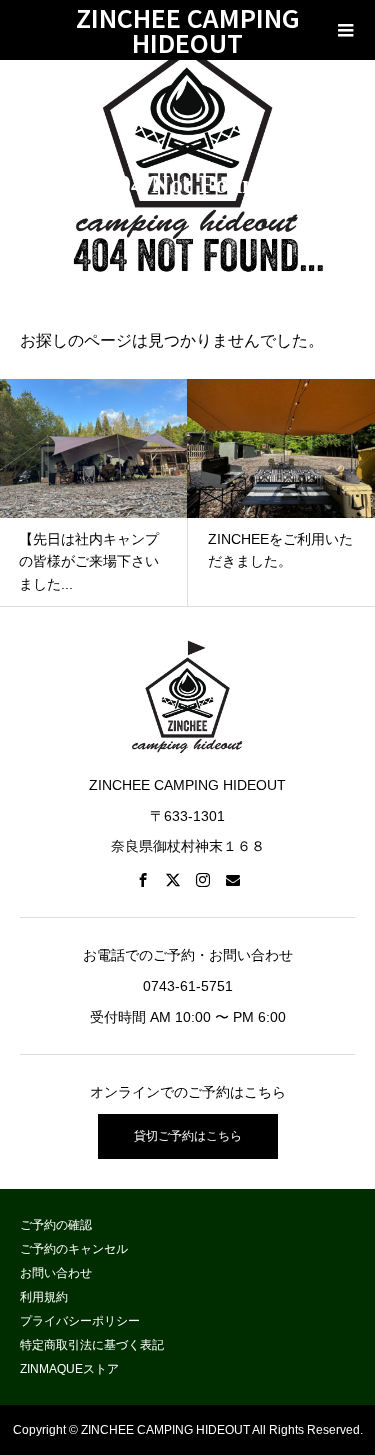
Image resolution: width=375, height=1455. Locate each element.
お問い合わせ (56, 1273)
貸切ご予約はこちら (188, 1136)
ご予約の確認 (56, 1225)
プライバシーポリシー (80, 1321)
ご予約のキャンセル (74, 1249)
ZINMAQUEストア (69, 1369)
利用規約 (44, 1297)
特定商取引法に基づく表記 (92, 1345)
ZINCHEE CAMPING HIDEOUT (188, 30)
